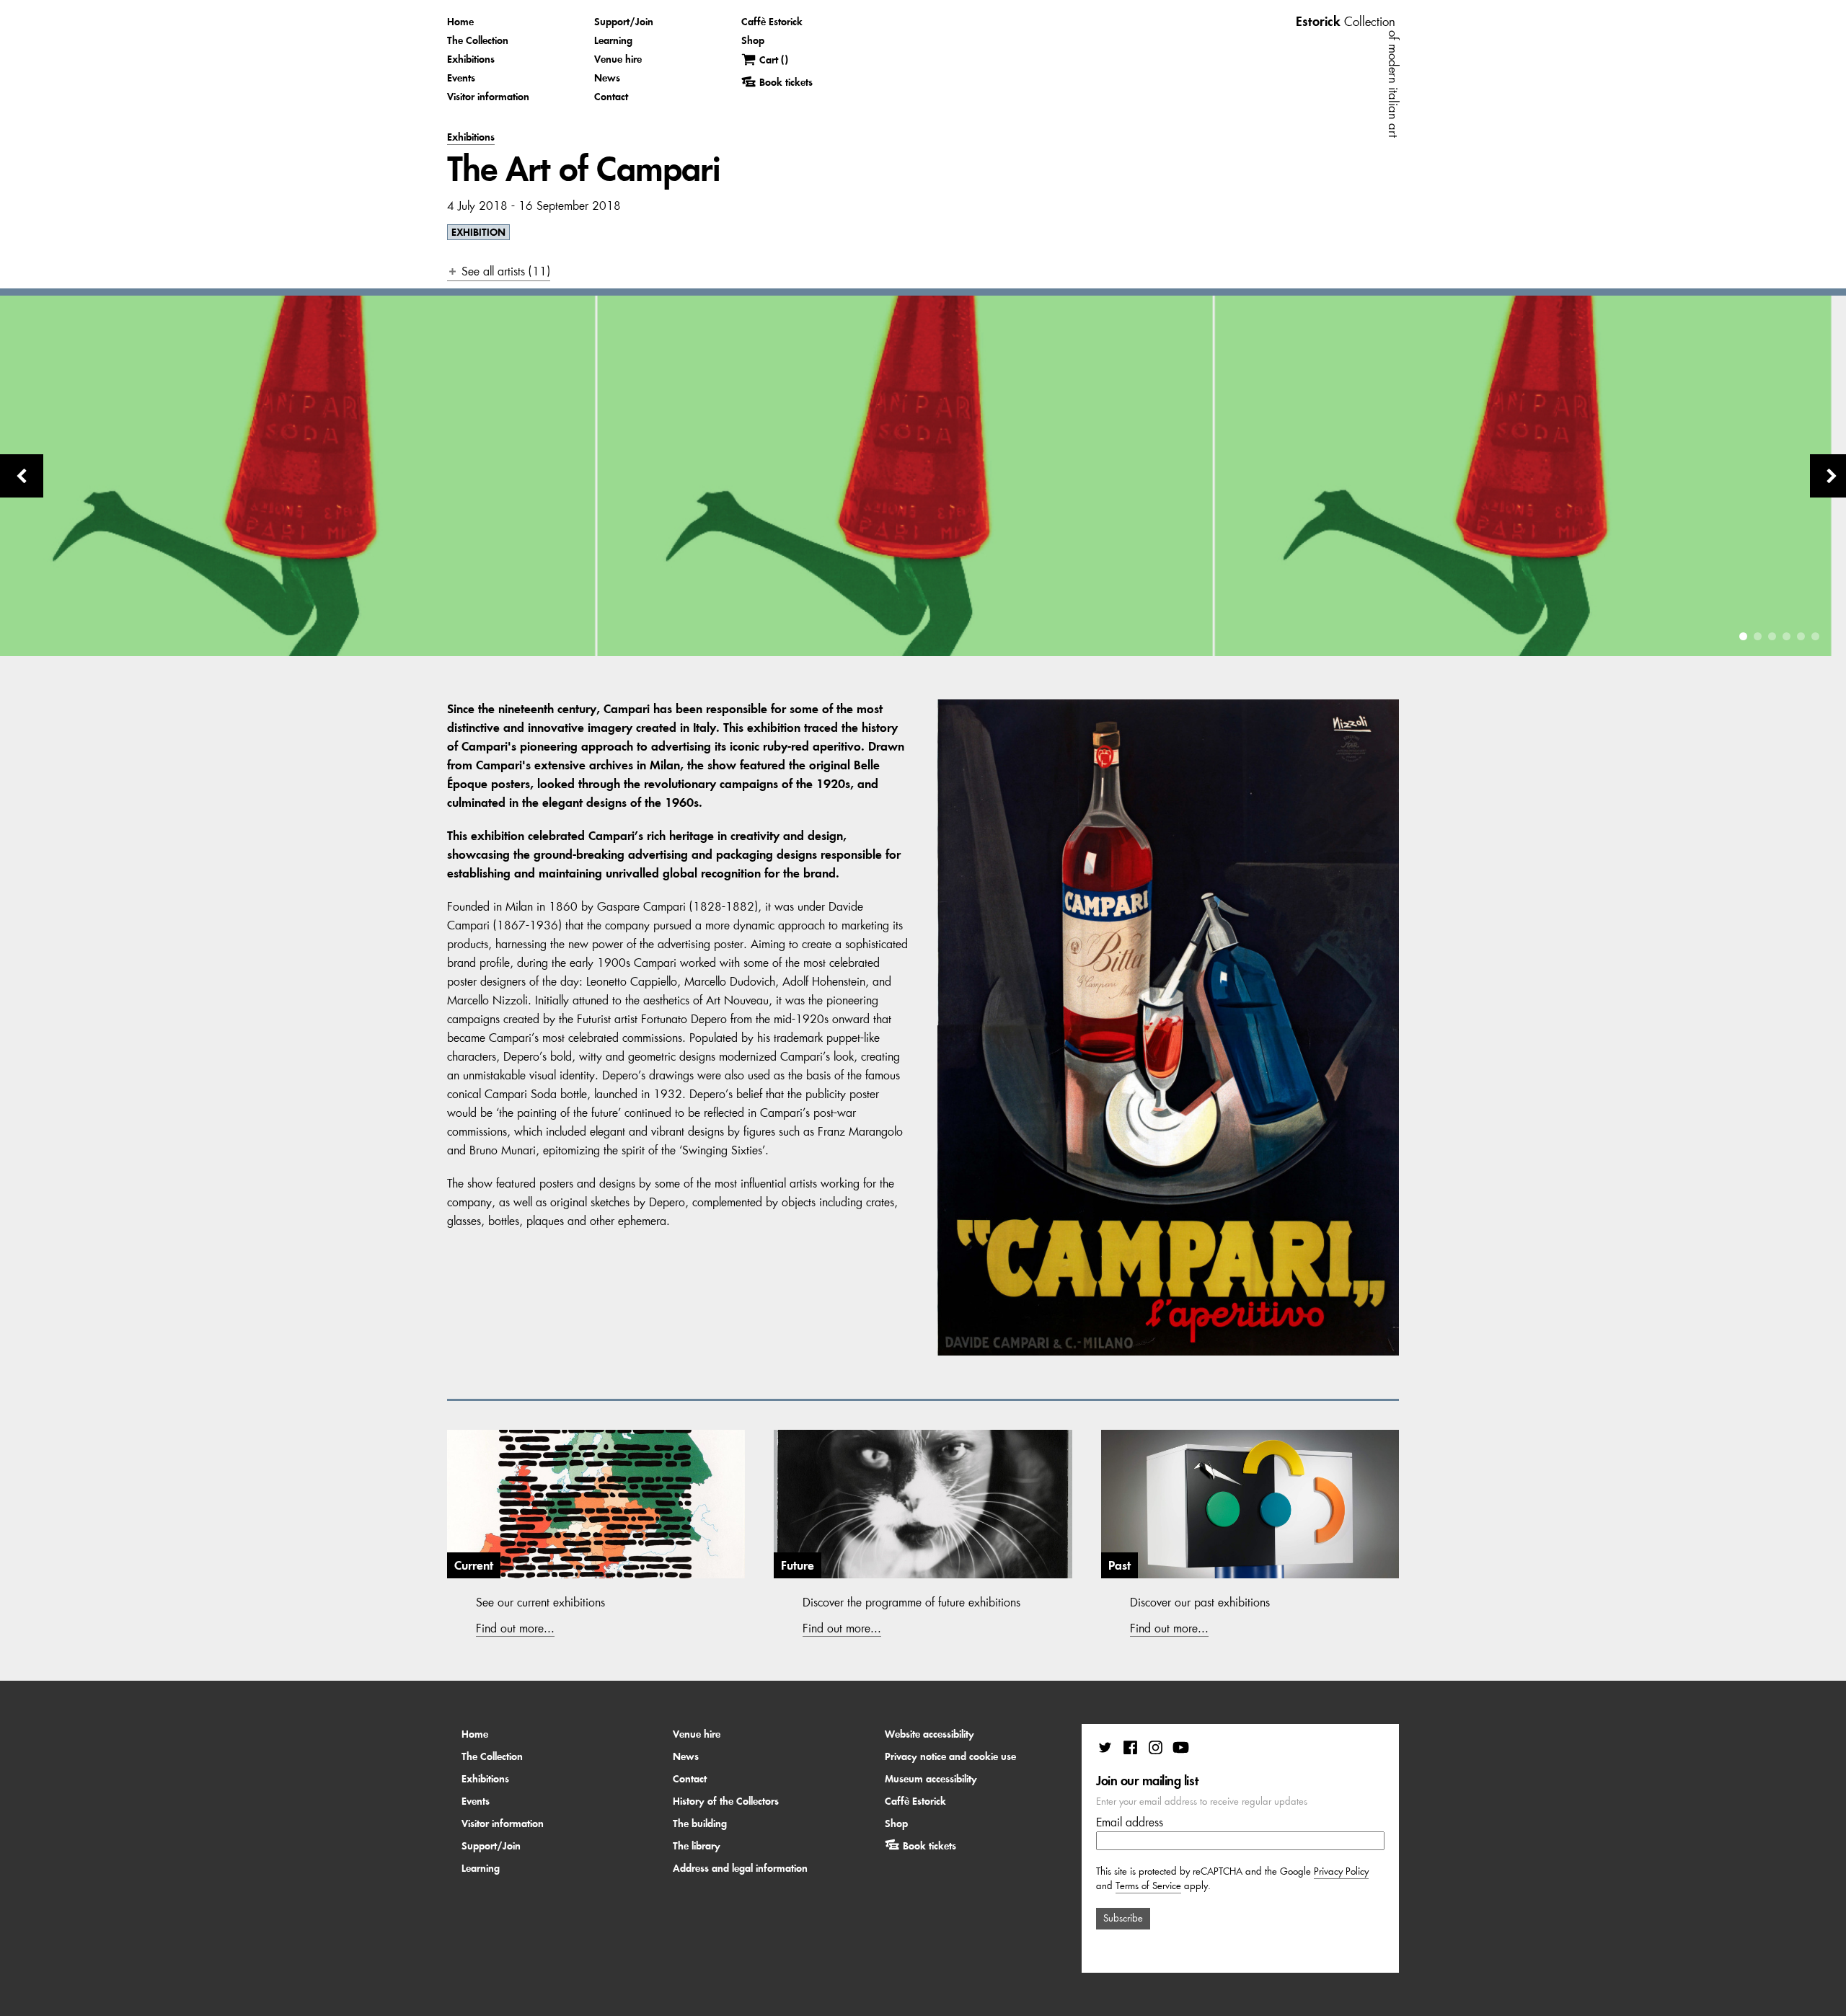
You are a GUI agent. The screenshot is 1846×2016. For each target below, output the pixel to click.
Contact (611, 97)
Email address (1130, 1822)
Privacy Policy (1341, 1871)
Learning (613, 40)
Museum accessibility (931, 1779)
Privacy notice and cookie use (950, 1756)
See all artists (495, 271)
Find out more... (515, 1628)
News (607, 78)
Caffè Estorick (772, 22)
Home (460, 22)
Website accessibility (929, 1734)
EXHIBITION (478, 232)
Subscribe (1123, 1918)
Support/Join (624, 22)
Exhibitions (471, 59)
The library (697, 1846)
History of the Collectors (726, 1801)
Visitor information (488, 97)
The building (700, 1823)
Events (461, 78)
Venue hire (618, 59)
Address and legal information (740, 1868)
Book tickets (929, 1846)
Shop (753, 40)
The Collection (478, 40)
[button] (1743, 636)
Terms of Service (1148, 1886)
